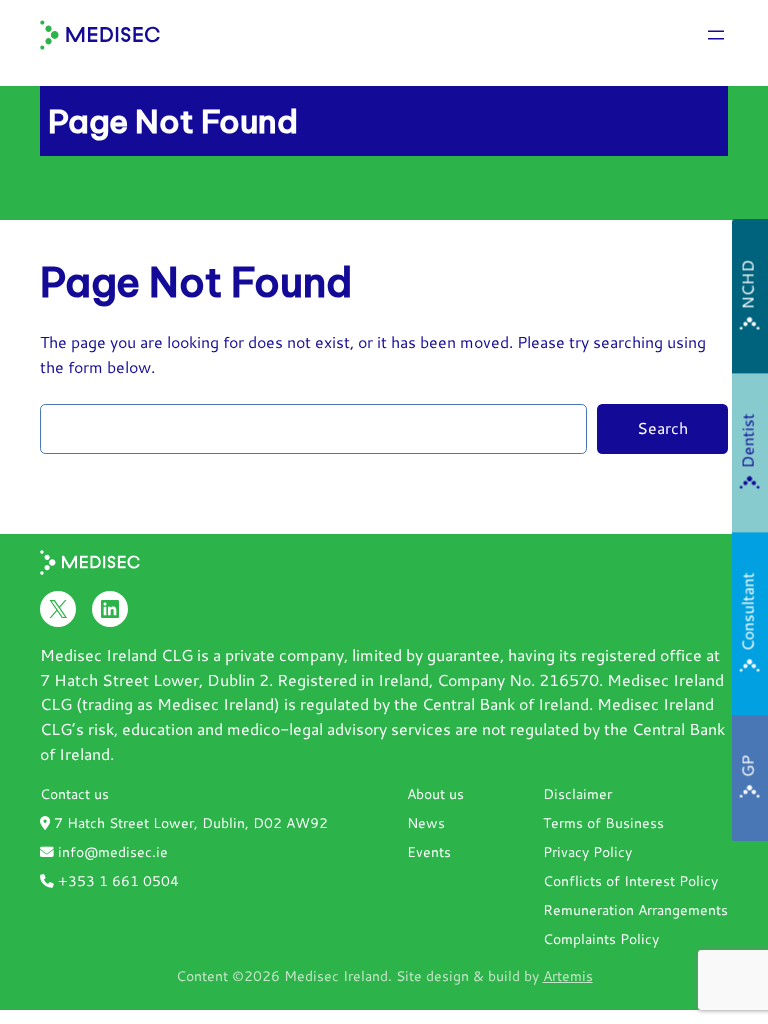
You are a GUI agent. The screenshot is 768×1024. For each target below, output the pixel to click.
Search (662, 427)
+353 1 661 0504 (116, 880)
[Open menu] (716, 35)
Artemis (568, 975)
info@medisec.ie (111, 851)
